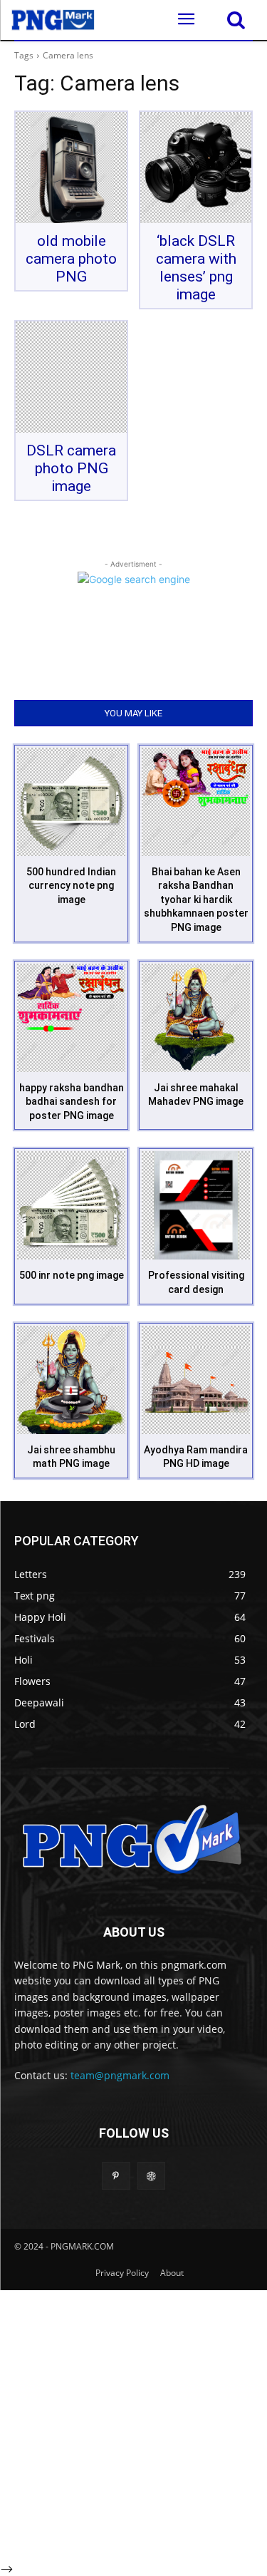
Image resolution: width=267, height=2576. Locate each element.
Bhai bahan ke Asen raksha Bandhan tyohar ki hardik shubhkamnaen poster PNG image (196, 900)
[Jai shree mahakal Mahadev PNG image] (196, 1018)
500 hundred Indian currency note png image (71, 886)
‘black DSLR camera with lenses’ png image (196, 268)
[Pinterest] (116, 2176)
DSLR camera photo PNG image (71, 468)
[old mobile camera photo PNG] (71, 168)
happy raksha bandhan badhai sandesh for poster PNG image (72, 1102)
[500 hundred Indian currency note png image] (71, 802)
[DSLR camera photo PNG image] (71, 377)
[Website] (151, 2176)
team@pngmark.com (120, 2075)
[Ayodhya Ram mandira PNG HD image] (196, 1380)
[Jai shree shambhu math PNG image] (71, 1380)
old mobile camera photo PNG (71, 259)
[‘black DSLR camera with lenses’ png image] (196, 168)
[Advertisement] (133, 2424)
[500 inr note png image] (71, 1205)
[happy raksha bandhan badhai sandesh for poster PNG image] (71, 1018)
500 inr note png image (72, 1275)
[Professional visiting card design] (196, 1205)
